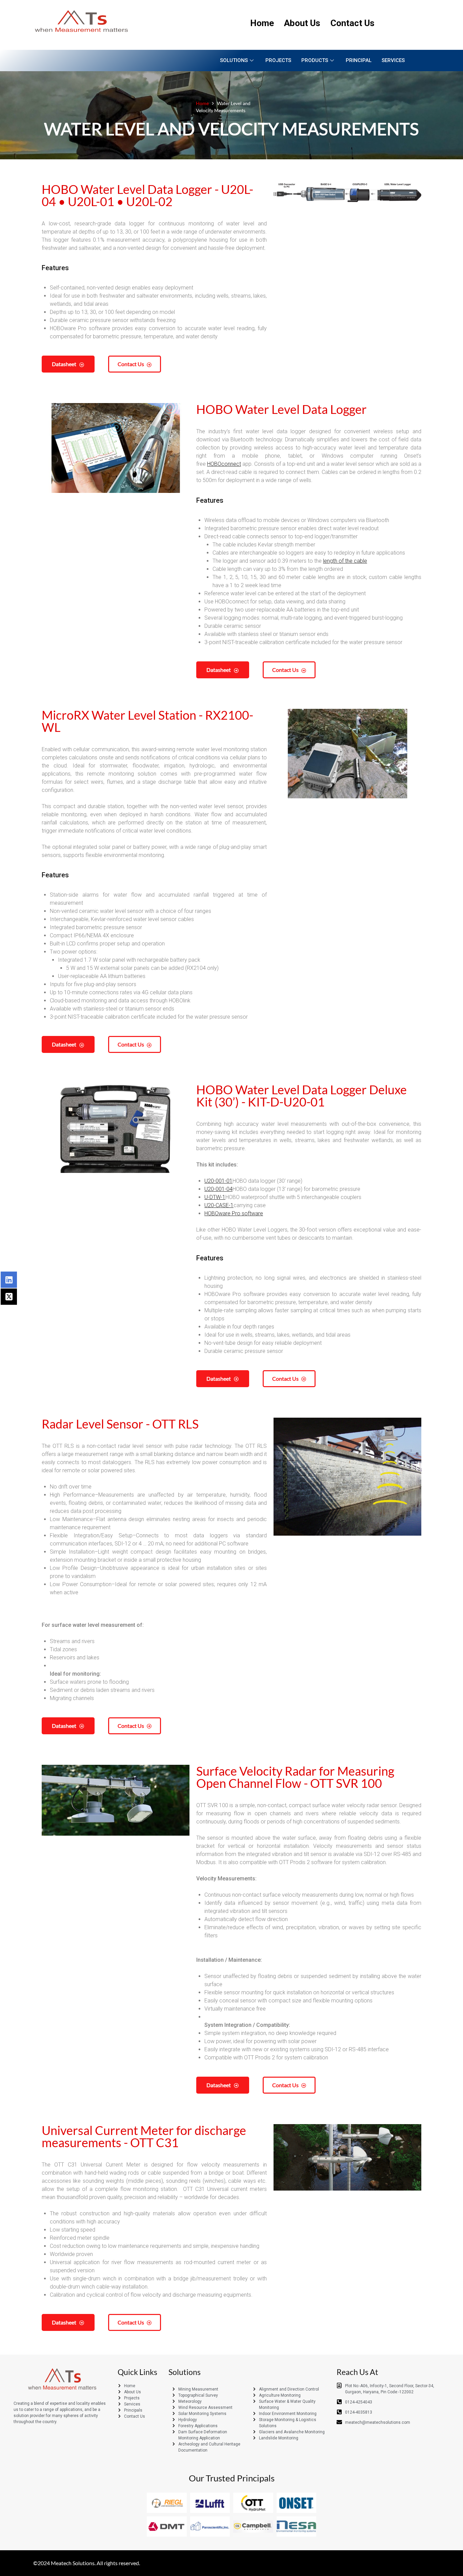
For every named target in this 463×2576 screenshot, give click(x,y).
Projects (278, 60)
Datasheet (64, 364)
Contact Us (353, 23)
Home (262, 23)
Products (315, 60)
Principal (359, 60)
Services (393, 60)
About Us (302, 23)
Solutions (234, 60)
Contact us (131, 364)
